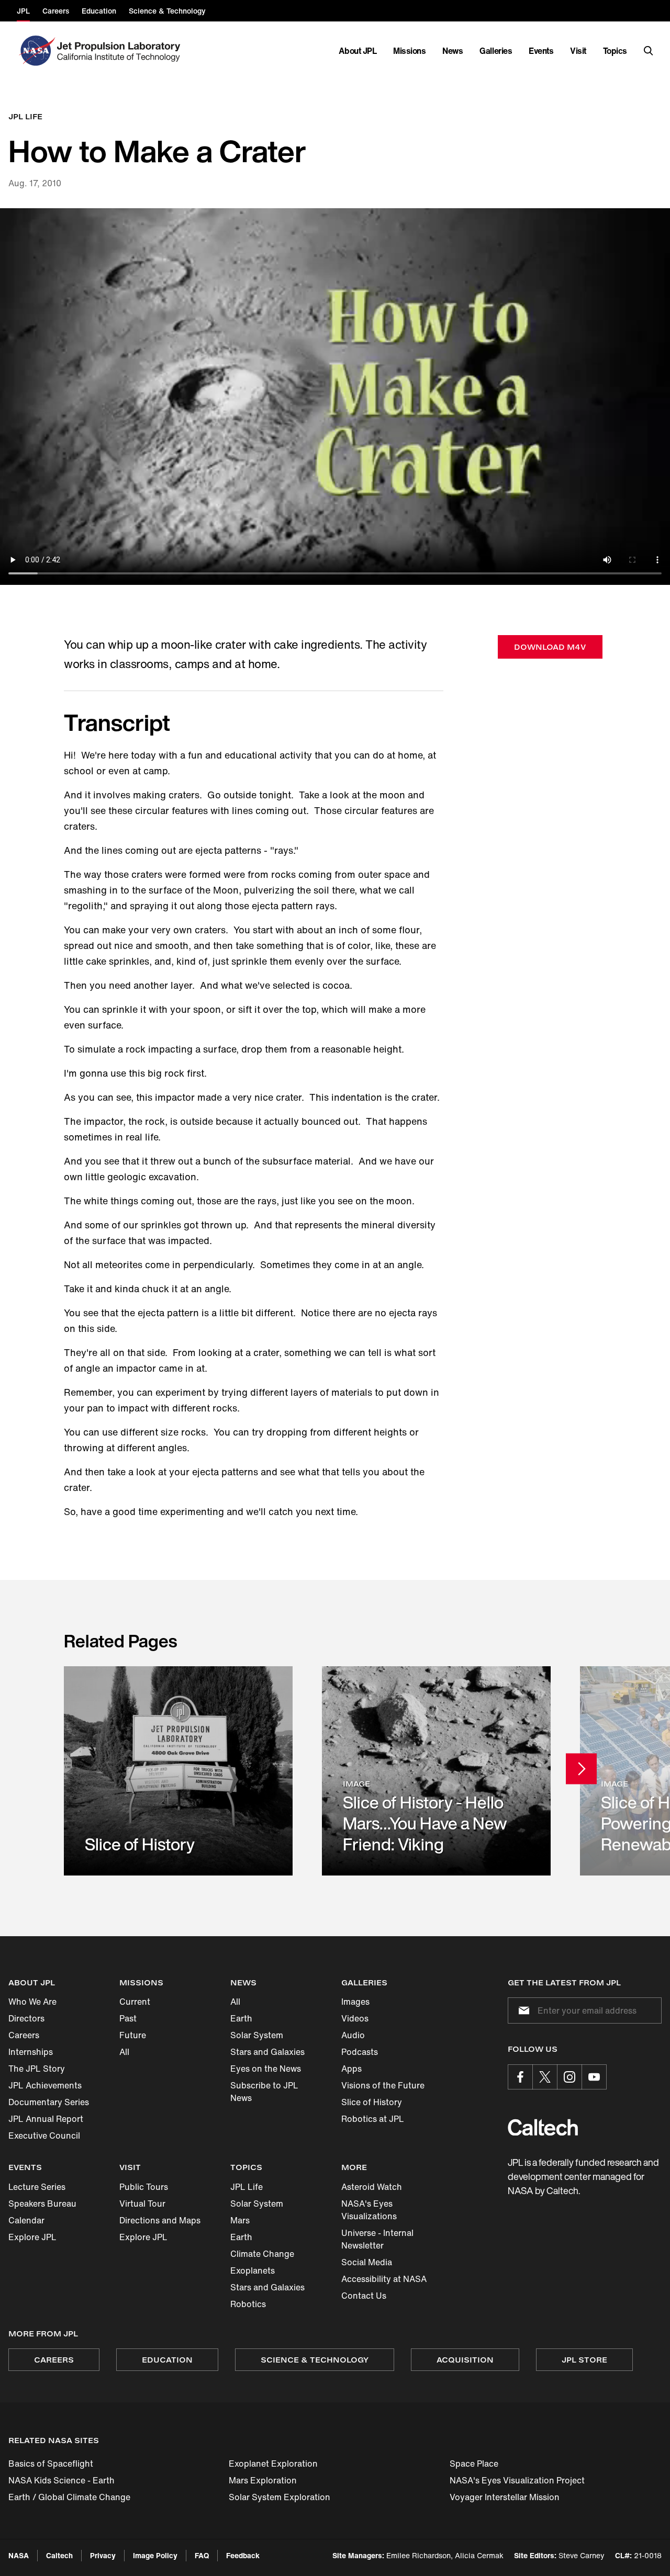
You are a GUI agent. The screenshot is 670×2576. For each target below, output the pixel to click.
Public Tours (144, 2187)
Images (355, 2002)
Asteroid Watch (372, 2187)
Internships (31, 2052)
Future (133, 2035)
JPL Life (247, 2187)
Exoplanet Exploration (273, 2464)
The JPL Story (37, 2069)
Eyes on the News (266, 2069)
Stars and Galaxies (267, 2052)
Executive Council (44, 2136)
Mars (240, 2220)
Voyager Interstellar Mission (505, 2497)
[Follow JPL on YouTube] (594, 2077)
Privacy (103, 2555)
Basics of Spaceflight (51, 2464)
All (124, 2052)
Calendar (26, 2220)
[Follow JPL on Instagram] (569, 2077)
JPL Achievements (45, 2085)
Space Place (474, 2464)
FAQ (202, 2555)
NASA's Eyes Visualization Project (517, 2480)
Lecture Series (37, 2187)
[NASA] (36, 51)
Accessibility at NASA (384, 2279)
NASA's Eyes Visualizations (369, 2210)
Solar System (257, 2035)
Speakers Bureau (42, 2204)
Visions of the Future (383, 2085)
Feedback (243, 2555)
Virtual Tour (142, 2204)
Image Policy (155, 2555)
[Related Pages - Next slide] (581, 1769)
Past (128, 2018)
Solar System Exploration (280, 2497)
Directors (26, 2018)
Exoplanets (253, 2270)
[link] (178, 1771)
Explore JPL (32, 2237)
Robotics (248, 2304)
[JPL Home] (121, 51)
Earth (241, 2018)
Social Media (367, 2262)
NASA (19, 2555)
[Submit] (522, 2010)
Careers (24, 2035)
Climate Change (262, 2254)
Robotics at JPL (373, 2119)
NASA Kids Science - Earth (62, 2480)
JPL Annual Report (46, 2119)
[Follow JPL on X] (545, 2077)
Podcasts (360, 2052)
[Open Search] (649, 51)
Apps (351, 2069)
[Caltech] (543, 2127)
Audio (353, 2035)
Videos (355, 2018)
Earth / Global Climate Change (69, 2497)
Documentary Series (49, 2102)
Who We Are (32, 2002)
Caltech (59, 2555)
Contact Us (364, 2296)
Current (135, 2002)
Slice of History (372, 2102)
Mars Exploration (263, 2480)
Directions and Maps (160, 2220)
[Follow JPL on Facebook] (520, 2077)
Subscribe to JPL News (264, 2092)
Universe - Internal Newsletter (377, 2239)
